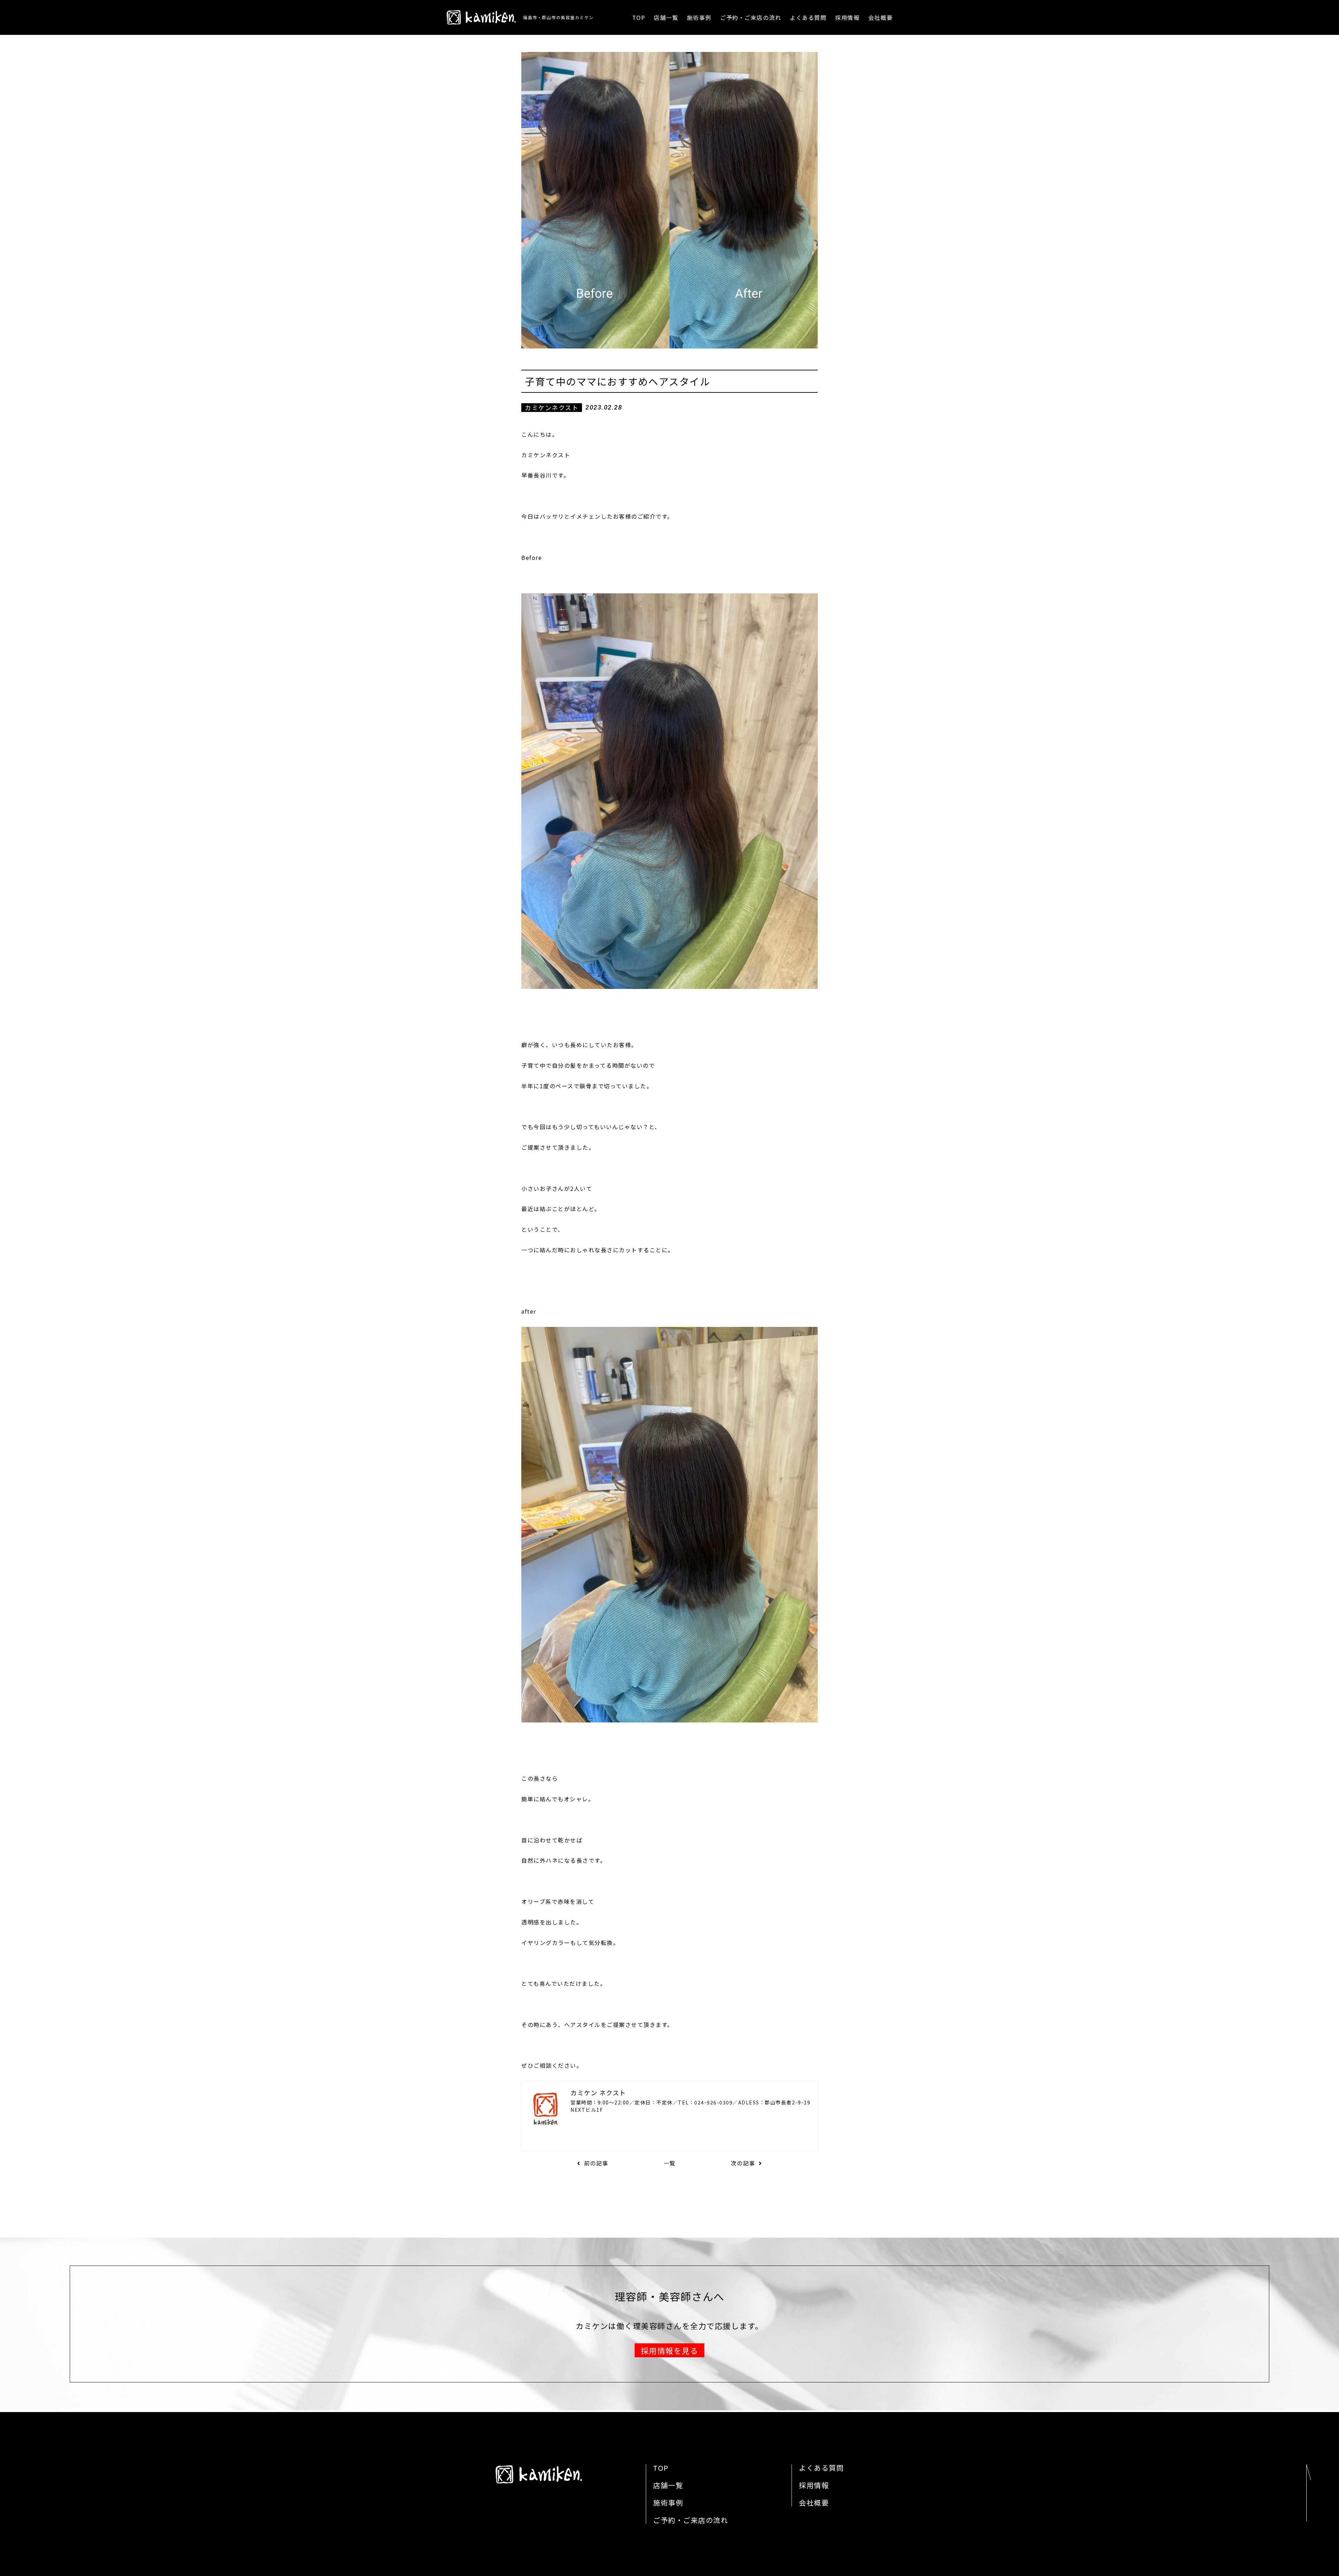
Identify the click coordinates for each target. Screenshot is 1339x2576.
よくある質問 (808, 17)
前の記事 (596, 2163)
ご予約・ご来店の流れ (751, 17)
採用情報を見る (670, 2350)
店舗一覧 (666, 17)
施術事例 (699, 17)
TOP (639, 17)
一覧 (670, 2163)
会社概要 (880, 17)
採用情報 (847, 17)
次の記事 (743, 2163)
